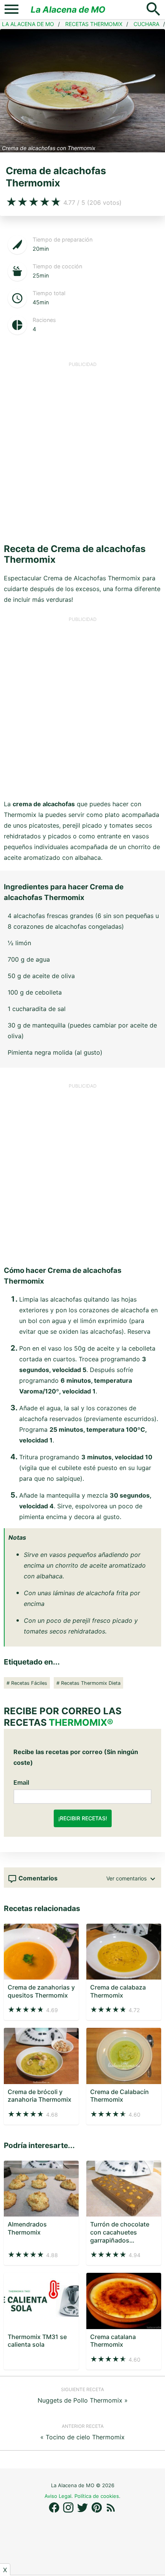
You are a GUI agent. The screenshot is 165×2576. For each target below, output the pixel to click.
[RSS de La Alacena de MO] (111, 2511)
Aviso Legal (58, 2496)
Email (21, 1782)
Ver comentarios (127, 1878)
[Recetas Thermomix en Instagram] (69, 2511)
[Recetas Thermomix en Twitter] (83, 2511)
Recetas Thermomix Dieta (91, 1683)
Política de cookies (97, 2496)
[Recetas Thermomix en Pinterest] (98, 2511)
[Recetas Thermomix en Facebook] (55, 2511)
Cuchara (146, 24)
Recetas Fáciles (29, 1683)
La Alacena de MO (68, 9)
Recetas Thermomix (94, 24)
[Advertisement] (82, 450)
